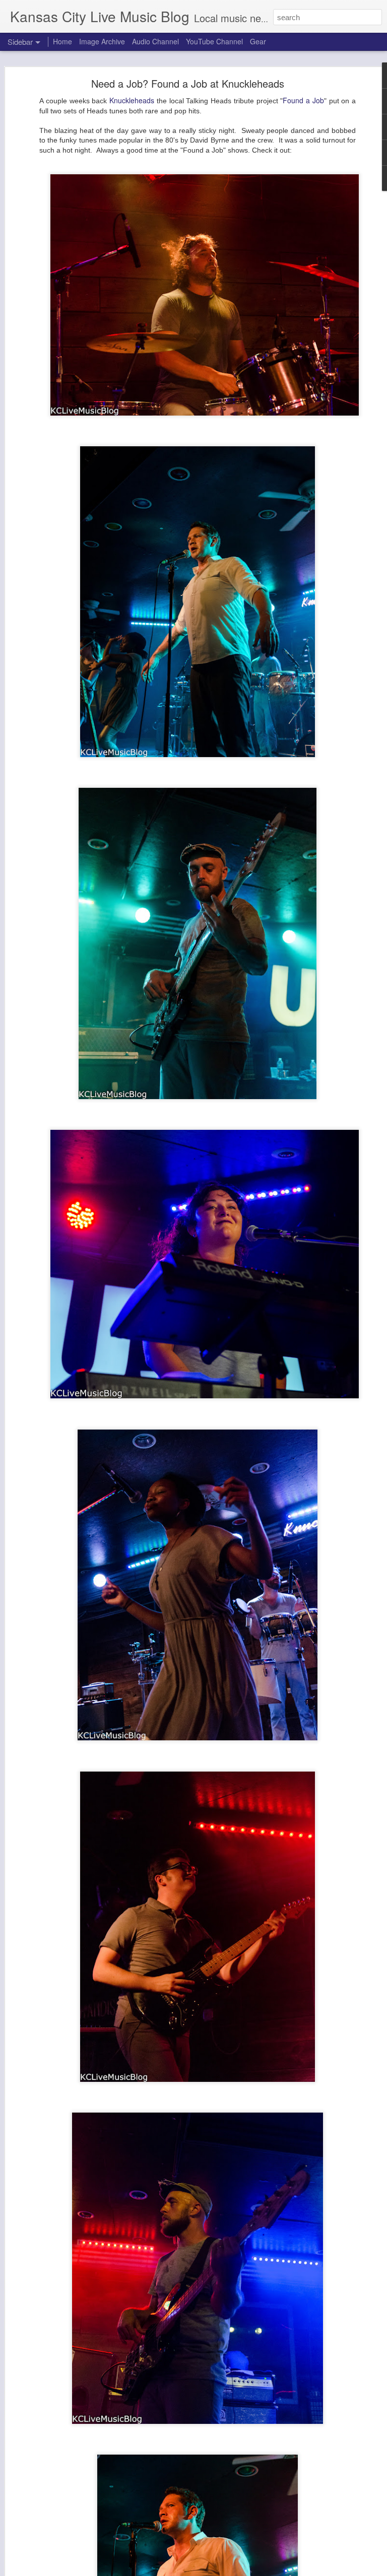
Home (62, 41)
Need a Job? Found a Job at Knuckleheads (188, 83)
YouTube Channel (214, 41)
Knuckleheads (133, 100)
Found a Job (303, 100)
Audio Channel (155, 41)
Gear (258, 41)
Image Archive (102, 41)
